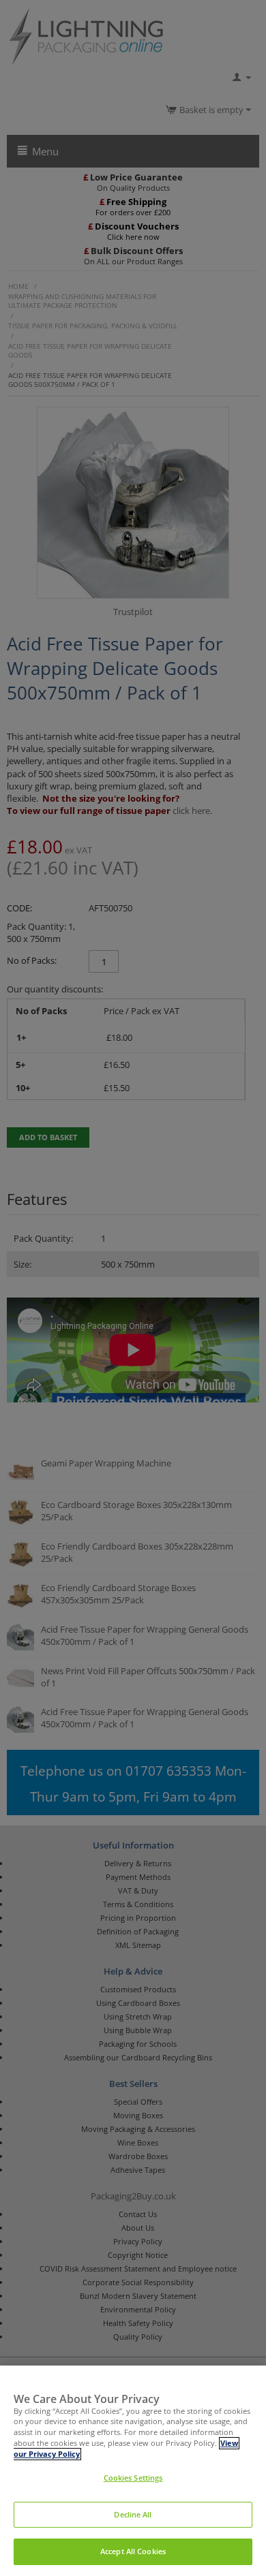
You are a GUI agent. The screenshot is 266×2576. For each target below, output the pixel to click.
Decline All (133, 2515)
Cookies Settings (133, 2478)
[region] (133, 2471)
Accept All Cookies (133, 2551)
